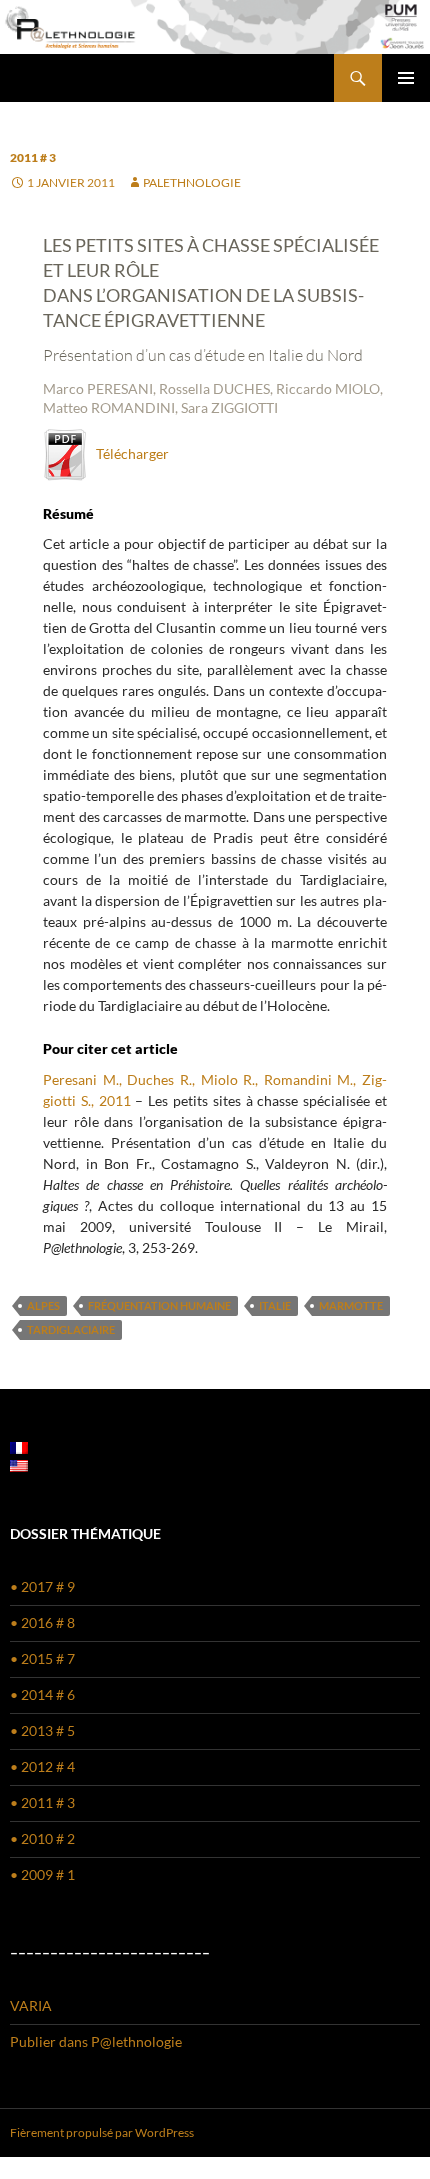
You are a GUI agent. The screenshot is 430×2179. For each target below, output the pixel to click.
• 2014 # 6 (42, 1694)
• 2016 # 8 (42, 1622)
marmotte (351, 1305)
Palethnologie (192, 182)
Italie (275, 1305)
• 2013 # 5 (42, 1730)
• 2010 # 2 (42, 1838)
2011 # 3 (33, 157)
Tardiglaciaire (71, 1329)
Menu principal (406, 78)
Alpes (43, 1305)
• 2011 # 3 (42, 1802)
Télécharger (128, 453)
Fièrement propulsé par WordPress (102, 2132)
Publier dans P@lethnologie (96, 2041)
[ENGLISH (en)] (19, 1464)
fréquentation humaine (159, 1305)
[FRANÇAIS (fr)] (19, 1446)
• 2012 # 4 (42, 1766)
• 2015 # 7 (42, 1658)
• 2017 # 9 (42, 1586)
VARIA (31, 2005)
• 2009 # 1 (42, 1874)
